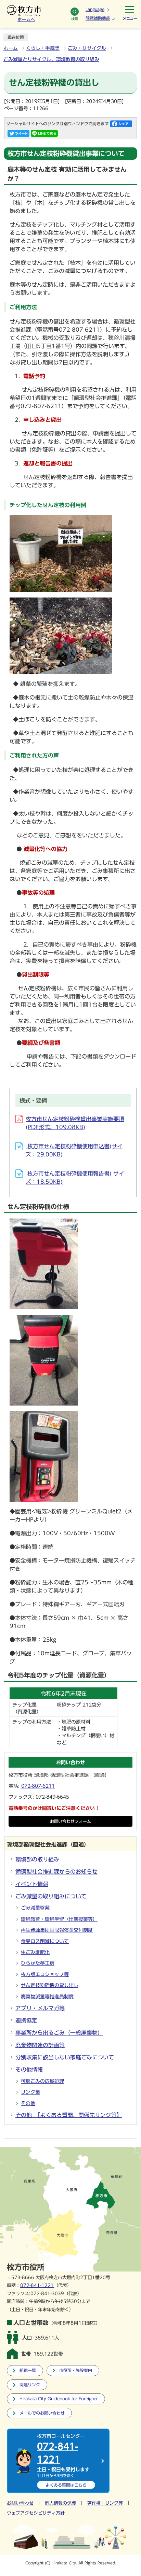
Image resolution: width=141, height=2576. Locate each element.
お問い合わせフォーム (70, 1821)
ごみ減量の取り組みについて (51, 1896)
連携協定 (26, 2020)
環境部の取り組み (37, 1859)
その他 (28, 2103)
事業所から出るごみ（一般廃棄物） (59, 2033)
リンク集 (30, 2092)
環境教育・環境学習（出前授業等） (59, 1919)
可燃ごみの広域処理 (42, 2081)
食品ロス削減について (45, 1941)
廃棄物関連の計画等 (40, 2045)
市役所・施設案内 (76, 2370)
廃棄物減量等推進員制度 (47, 1997)
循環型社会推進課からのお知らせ (56, 1872)
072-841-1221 (37, 2285)
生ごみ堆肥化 (35, 1952)
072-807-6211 (38, 1786)
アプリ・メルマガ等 (40, 2008)
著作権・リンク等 (105, 2503)
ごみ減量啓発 (35, 1908)
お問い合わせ (20, 2503)
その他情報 (29, 2070)
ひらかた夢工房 (38, 1963)
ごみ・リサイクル (87, 48)
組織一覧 (28, 2370)
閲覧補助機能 (98, 18)
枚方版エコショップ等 (45, 1974)
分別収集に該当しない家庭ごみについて (65, 2057)
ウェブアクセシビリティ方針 (36, 2513)
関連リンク (30, 2385)
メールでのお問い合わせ (42, 2413)
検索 (75, 19)
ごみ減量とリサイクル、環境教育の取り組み (51, 59)
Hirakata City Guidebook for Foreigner (59, 2399)
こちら (66, 2485)
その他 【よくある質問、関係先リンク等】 (69, 2115)
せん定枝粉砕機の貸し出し (50, 1985)
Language (95, 9)
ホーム (11, 48)
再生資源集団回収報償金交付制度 (57, 1930)
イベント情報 (32, 1884)
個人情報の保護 (60, 2503)
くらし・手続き (43, 48)
